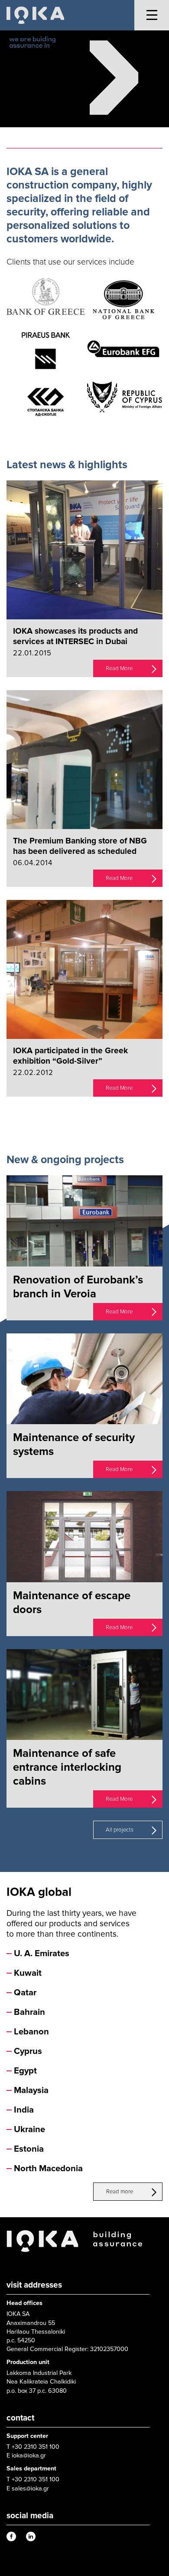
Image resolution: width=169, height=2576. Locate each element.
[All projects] (154, 1829)
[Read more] (154, 2191)
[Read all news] (154, 1118)
